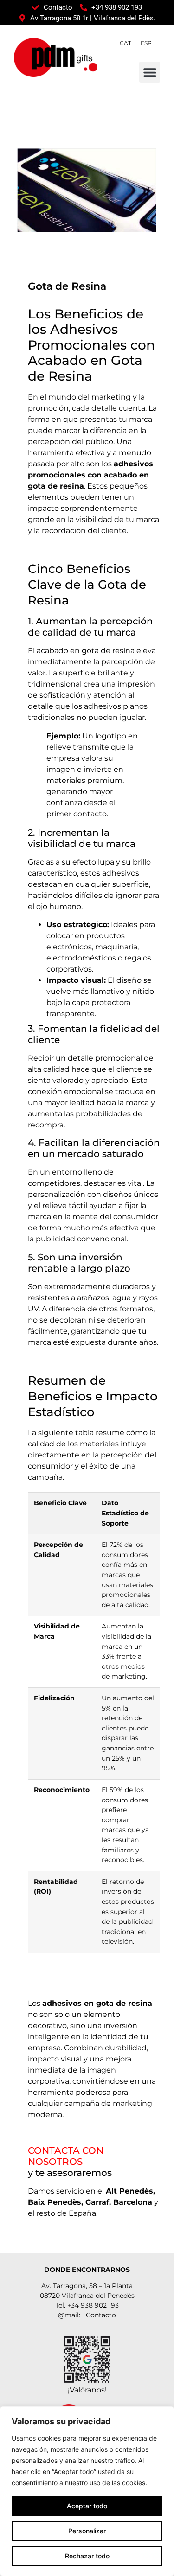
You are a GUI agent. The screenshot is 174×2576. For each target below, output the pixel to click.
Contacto (101, 2315)
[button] (150, 72)
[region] (87, 2491)
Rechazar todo (87, 2556)
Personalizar (87, 2531)
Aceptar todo (87, 2506)
